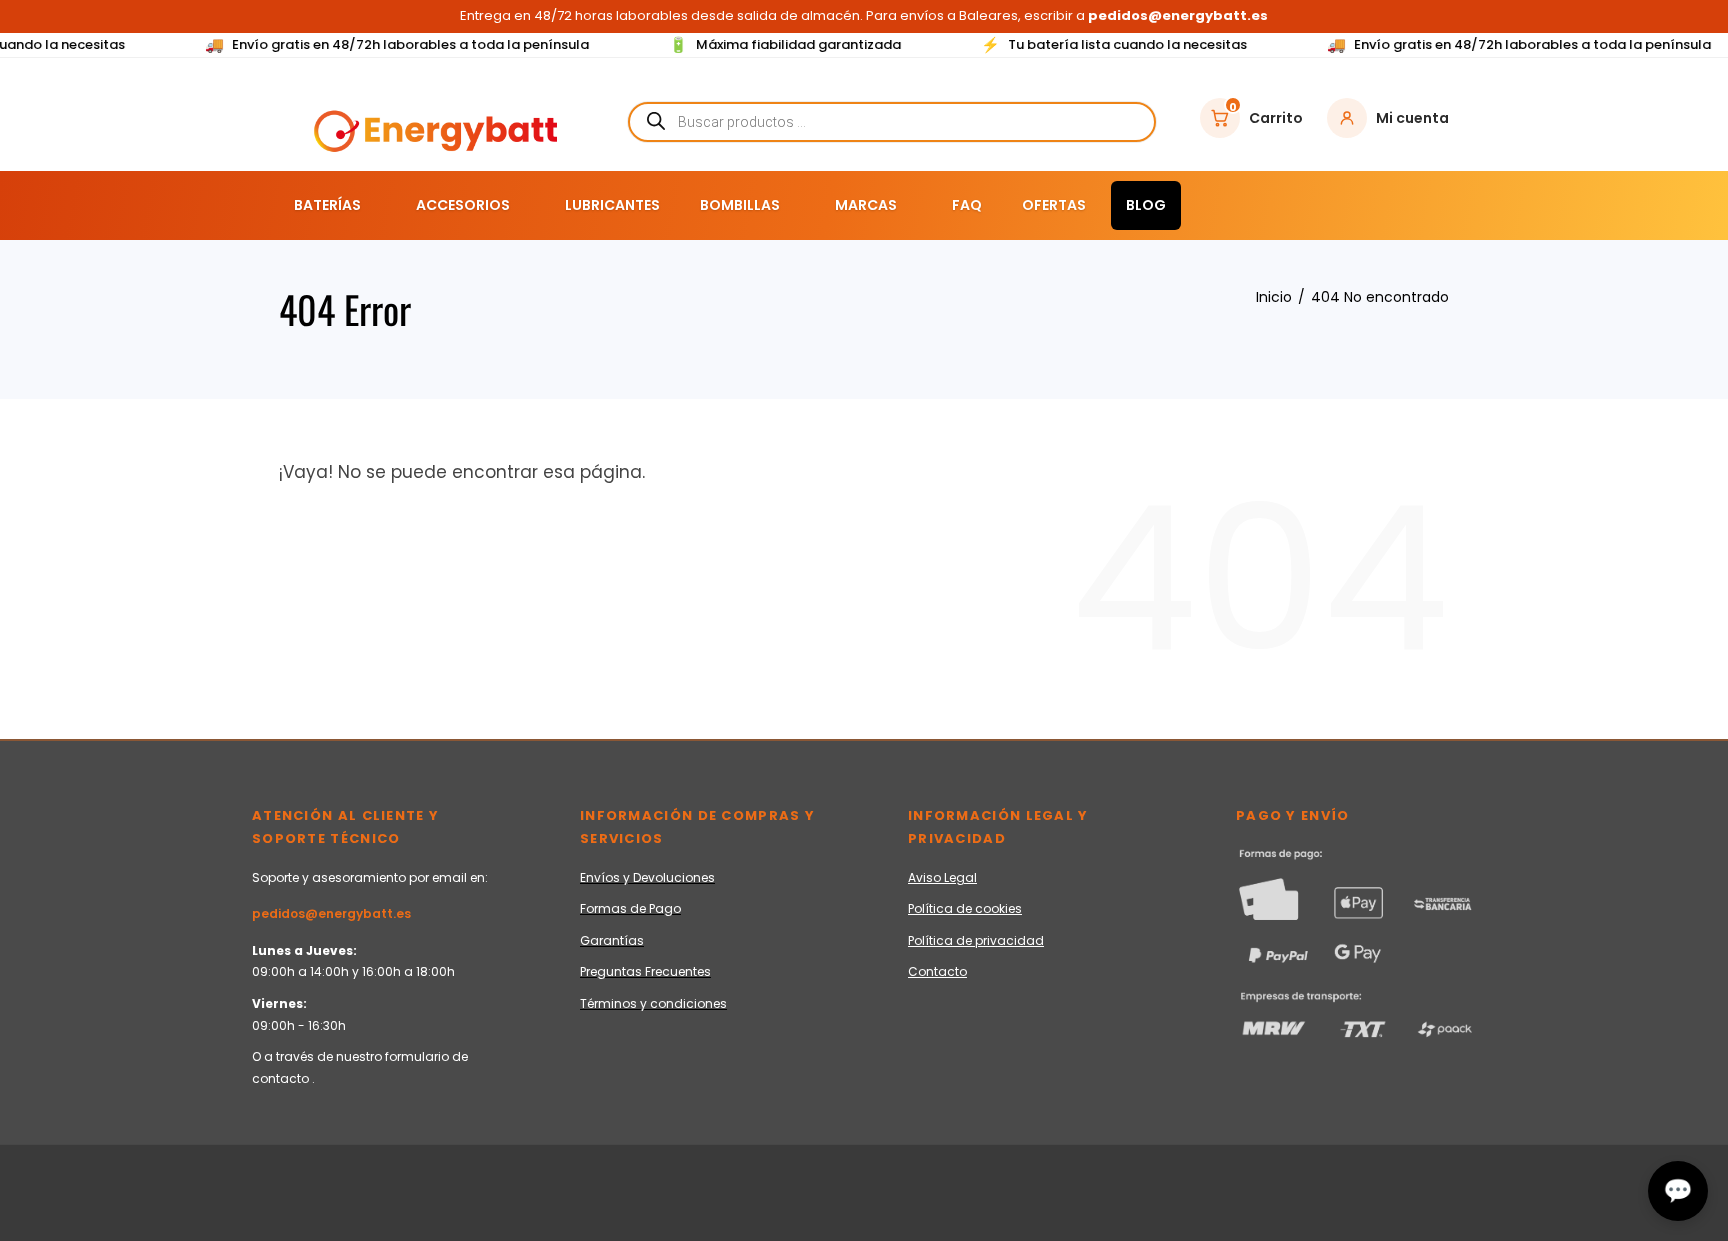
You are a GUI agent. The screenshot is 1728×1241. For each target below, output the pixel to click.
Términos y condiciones (653, 1003)
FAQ (967, 205)
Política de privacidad (976, 940)
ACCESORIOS (463, 205)
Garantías (612, 940)
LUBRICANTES (612, 205)
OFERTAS (1054, 205)
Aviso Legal (942, 877)
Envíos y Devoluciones (647, 877)
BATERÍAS (327, 205)
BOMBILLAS (740, 205)
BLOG (1146, 205)
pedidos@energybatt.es (331, 913)
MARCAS (866, 205)
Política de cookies (965, 908)
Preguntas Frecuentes (645, 971)
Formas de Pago (630, 908)
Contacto (937, 971)
